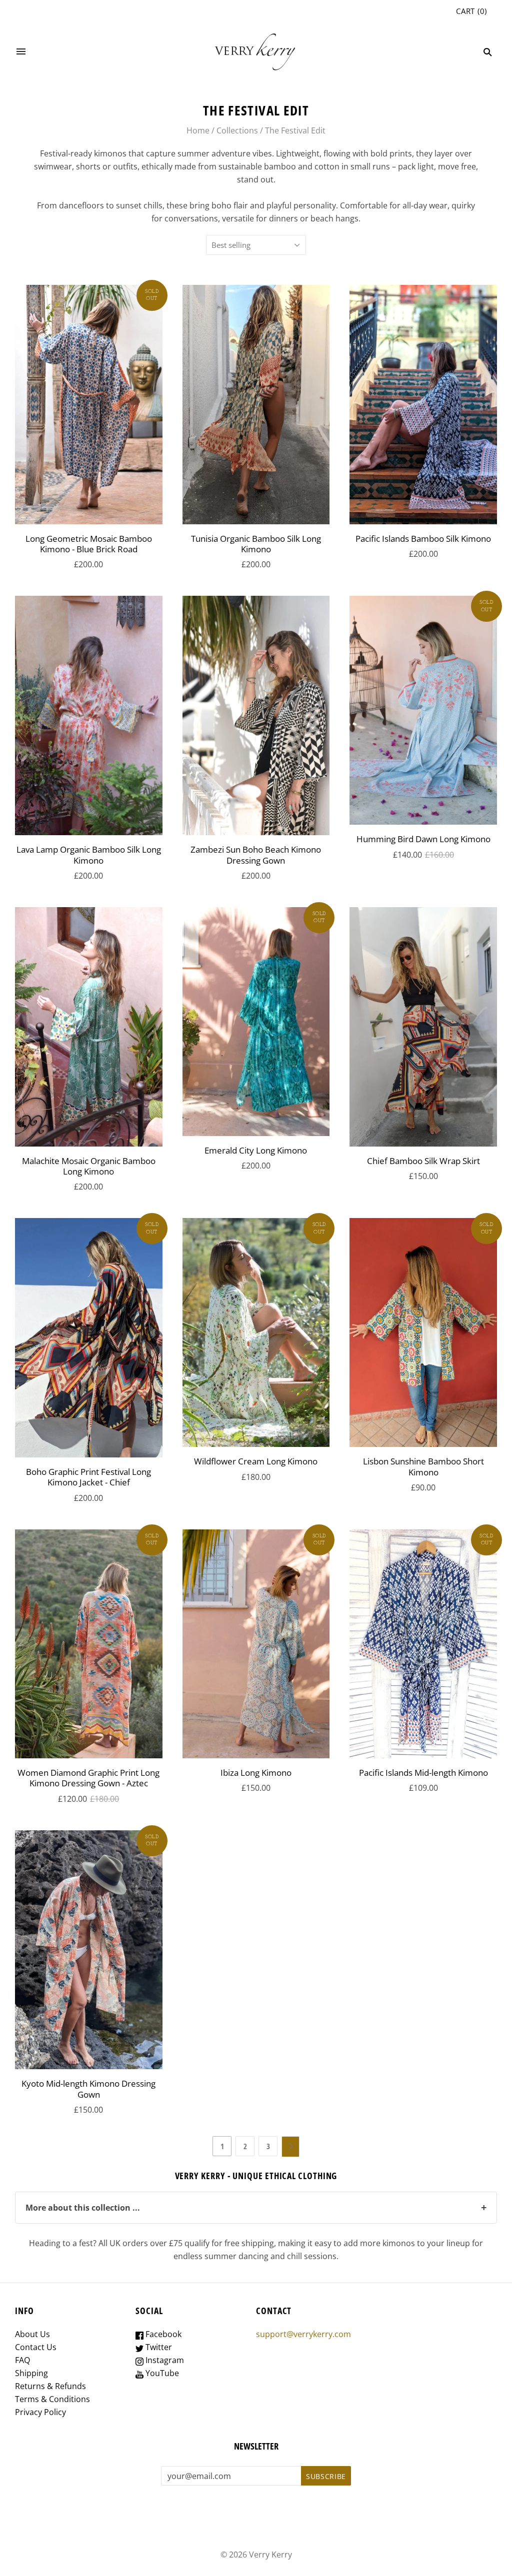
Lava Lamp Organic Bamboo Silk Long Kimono (89, 855)
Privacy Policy (40, 2412)
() (471, 11)
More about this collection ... (256, 2207)
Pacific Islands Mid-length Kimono (423, 1773)
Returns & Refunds (50, 2386)
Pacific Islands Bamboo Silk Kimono (423, 539)
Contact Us (36, 2347)
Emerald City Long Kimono (256, 1150)
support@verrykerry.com (303, 2334)
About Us (32, 2334)
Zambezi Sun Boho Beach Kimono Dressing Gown (256, 855)
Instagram (164, 2360)
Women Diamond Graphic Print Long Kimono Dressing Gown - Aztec (88, 1778)
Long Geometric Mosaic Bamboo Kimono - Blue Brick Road (89, 544)
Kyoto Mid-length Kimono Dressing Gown (88, 2089)
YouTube (161, 2373)
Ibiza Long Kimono (256, 1773)
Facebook (162, 2334)
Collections (237, 130)
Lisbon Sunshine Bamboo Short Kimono (423, 1466)
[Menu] (21, 52)
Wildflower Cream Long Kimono (256, 1461)
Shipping (31, 2373)
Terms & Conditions (52, 2399)
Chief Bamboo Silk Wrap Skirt (423, 1161)
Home (198, 130)
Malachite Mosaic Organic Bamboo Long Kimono (89, 1166)
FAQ (22, 2360)
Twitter (158, 2347)
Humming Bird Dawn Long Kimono (423, 839)
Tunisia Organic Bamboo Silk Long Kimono (256, 544)
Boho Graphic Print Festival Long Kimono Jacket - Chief (88, 1477)
